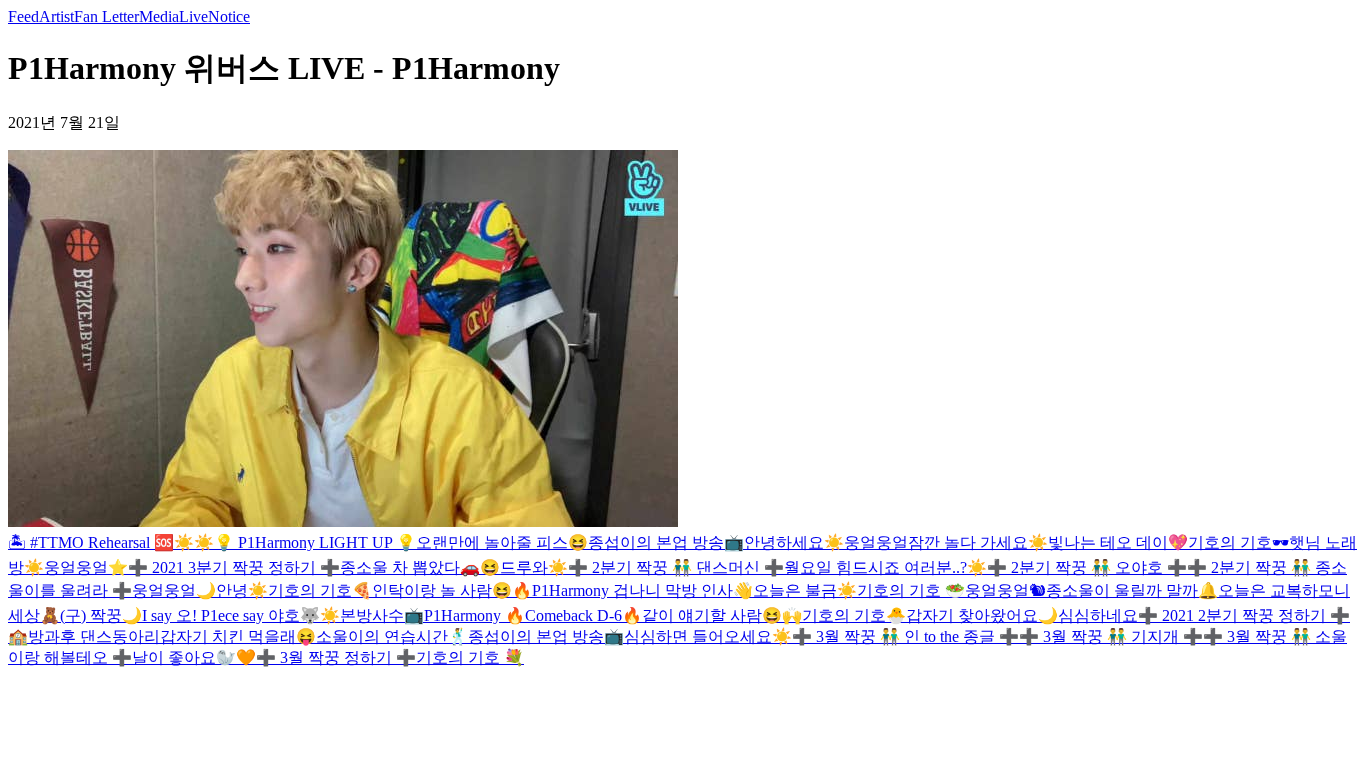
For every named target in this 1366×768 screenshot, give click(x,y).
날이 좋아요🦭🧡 (194, 657)
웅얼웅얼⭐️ (86, 567)
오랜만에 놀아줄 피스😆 (502, 542)
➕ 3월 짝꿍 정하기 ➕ (336, 657)
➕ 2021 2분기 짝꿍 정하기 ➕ (1244, 615)
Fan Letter (106, 16)
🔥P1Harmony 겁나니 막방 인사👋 (632, 590)
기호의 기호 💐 (470, 657)
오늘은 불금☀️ (805, 590)
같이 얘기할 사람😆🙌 (722, 615)
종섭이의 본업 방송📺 (666, 542)
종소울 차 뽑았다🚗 (410, 567)
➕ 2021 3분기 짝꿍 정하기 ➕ (234, 567)
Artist (56, 16)
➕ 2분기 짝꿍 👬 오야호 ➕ (1087, 567)
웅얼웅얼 (876, 542)
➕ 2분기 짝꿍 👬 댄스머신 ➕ (676, 567)
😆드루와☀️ (524, 567)
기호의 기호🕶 (1238, 542)
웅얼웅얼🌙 (174, 590)
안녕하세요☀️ (794, 542)
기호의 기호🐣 (854, 615)
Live (193, 16)
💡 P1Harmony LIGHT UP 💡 (315, 542)
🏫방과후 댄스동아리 (84, 636)
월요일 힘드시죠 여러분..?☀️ (885, 567)
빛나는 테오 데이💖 (1118, 542)
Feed (23, 16)
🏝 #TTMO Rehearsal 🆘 (91, 542)
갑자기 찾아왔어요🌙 (982, 615)
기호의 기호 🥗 (911, 590)
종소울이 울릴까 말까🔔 (1132, 590)
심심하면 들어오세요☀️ (708, 636)
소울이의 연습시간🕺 (392, 636)
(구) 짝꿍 (91, 615)
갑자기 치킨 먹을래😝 (238, 636)
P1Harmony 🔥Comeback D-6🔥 (533, 615)
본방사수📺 (382, 615)
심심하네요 (1098, 615)
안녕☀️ (242, 590)
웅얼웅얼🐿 (1005, 590)
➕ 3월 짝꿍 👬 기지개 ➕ (1111, 636)
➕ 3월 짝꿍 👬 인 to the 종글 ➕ (905, 636)
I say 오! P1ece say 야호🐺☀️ (241, 615)
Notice (229, 16)
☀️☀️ (194, 542)
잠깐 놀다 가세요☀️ (978, 542)
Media (159, 16)
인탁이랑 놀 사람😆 (442, 590)
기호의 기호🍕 (320, 590)
